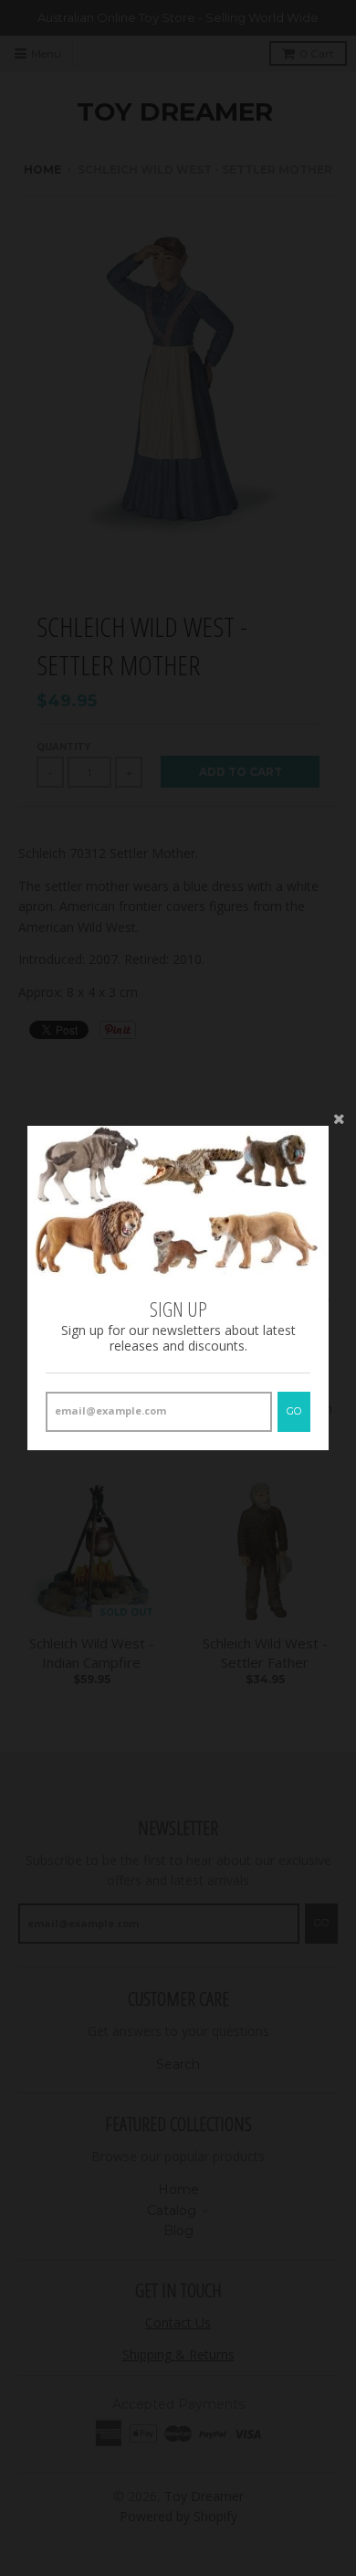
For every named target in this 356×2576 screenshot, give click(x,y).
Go (294, 1411)
